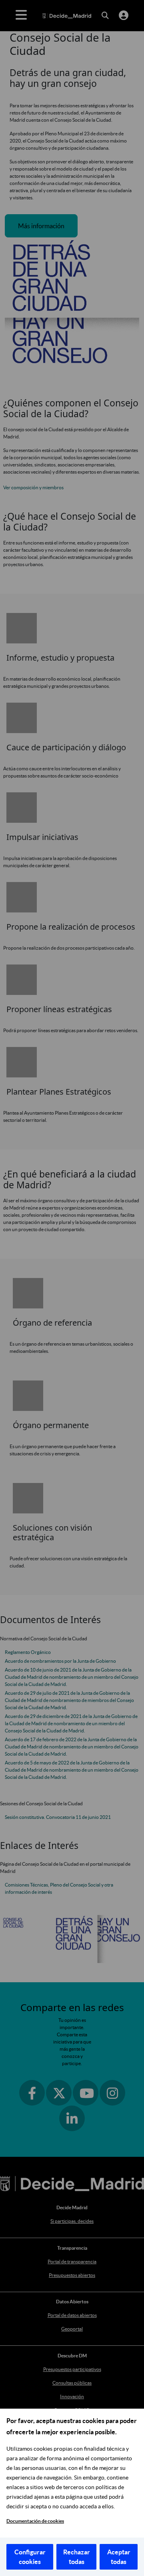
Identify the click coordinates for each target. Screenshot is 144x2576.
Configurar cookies (30, 2557)
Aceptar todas (119, 2557)
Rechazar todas (77, 2557)
